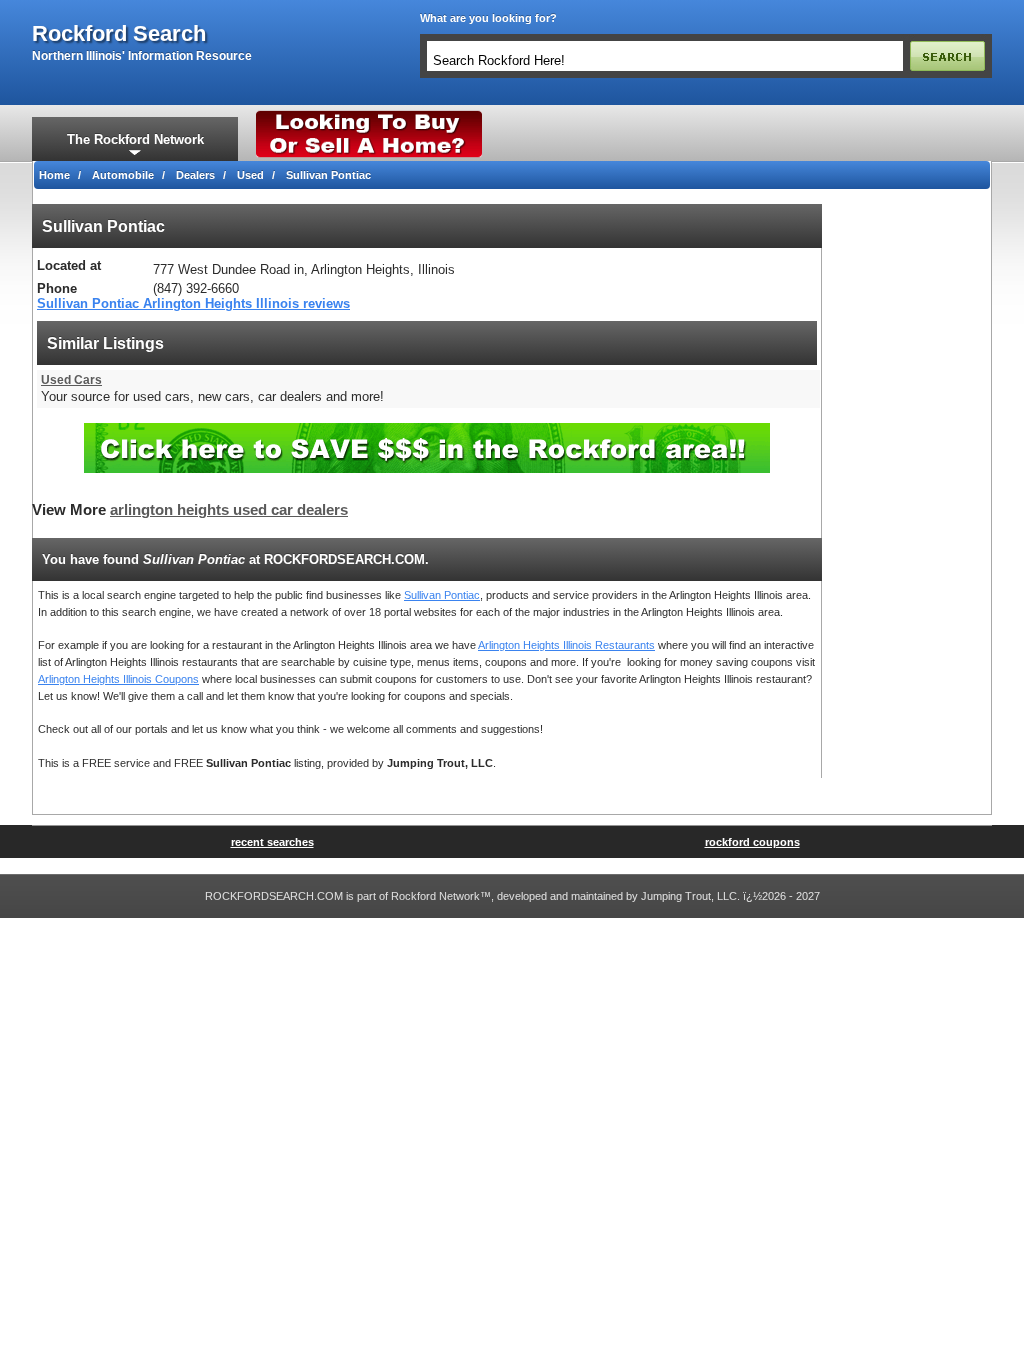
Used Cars (71, 380)
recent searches (272, 842)
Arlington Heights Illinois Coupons (118, 679)
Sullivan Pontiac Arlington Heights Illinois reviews (193, 303)
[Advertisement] (907, 504)
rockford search (119, 34)
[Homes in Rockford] (369, 115)
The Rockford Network (135, 139)
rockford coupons (752, 842)
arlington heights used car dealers (229, 510)
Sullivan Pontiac (442, 595)
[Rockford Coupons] (427, 430)
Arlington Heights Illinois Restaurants (566, 645)
